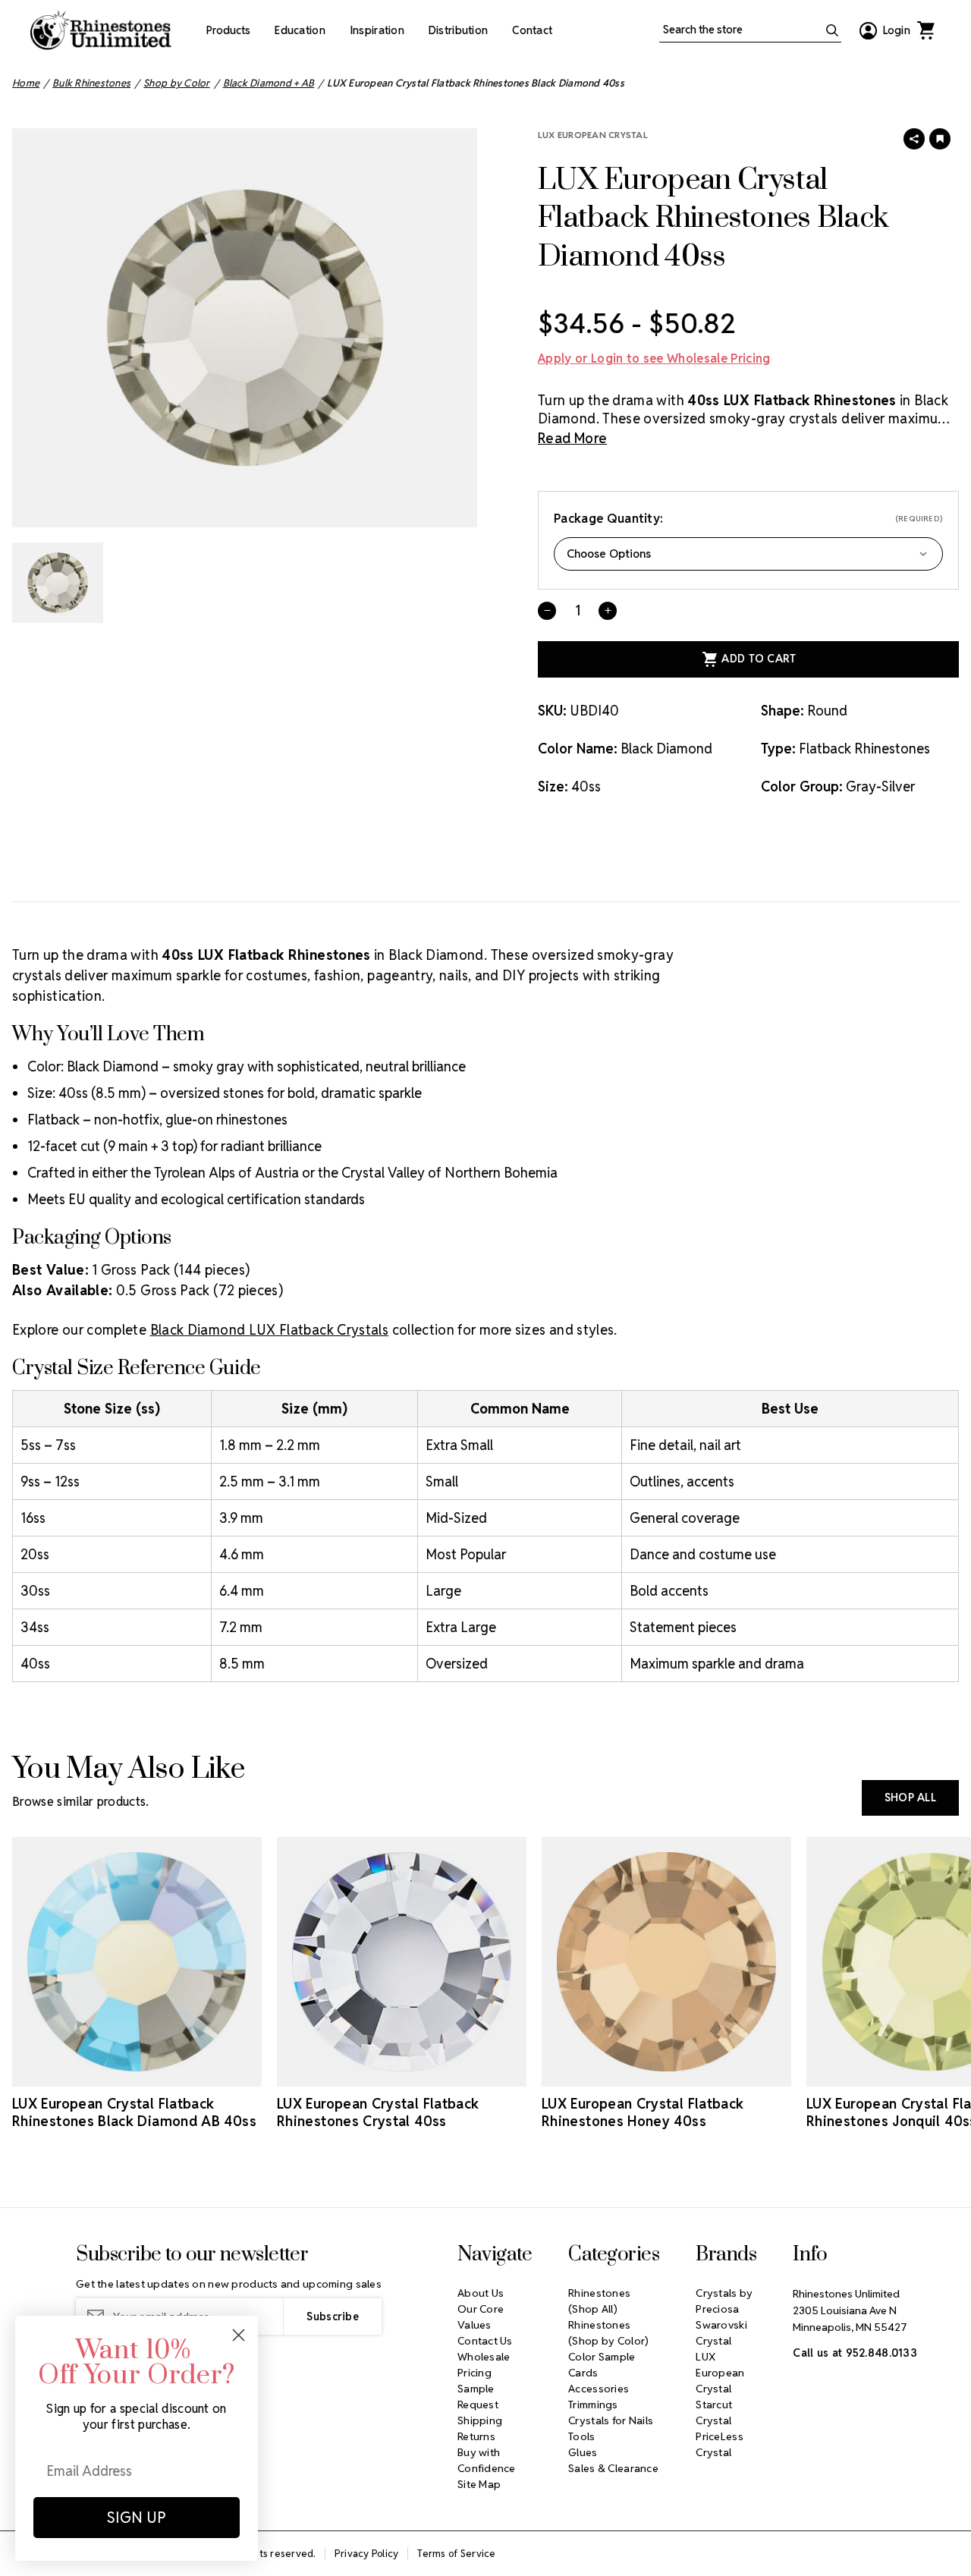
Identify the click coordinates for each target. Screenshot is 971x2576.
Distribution (458, 30)
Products (228, 30)
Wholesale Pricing (484, 2365)
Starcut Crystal (714, 2412)
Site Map (479, 2484)
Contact (532, 30)
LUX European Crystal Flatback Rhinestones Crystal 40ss (378, 2112)
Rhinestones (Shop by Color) (608, 2333)
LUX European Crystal (593, 135)
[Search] (832, 30)
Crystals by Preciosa (724, 2301)
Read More (572, 438)
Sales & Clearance (613, 2468)
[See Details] (137, 2073)
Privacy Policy (367, 2554)
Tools (581, 2436)
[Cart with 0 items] (925, 30)
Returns (476, 2436)
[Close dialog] (239, 2335)
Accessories (599, 2389)
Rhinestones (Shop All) (599, 2301)
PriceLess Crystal (720, 2444)
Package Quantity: (748, 519)
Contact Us (485, 2341)
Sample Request (478, 2397)
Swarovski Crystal (721, 2333)
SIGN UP (137, 2518)
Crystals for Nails (611, 2420)
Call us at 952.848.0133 (855, 2353)
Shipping (480, 2420)
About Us (481, 2293)
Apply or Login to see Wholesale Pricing (654, 359)
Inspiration (377, 30)
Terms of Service (456, 2554)
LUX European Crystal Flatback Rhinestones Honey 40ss (643, 2112)
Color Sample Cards (602, 2365)
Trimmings (593, 2405)
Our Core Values (481, 2317)
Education (300, 30)
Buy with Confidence (487, 2460)
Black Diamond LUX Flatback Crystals (270, 1330)
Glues (583, 2452)
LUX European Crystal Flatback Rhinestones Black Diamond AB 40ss (134, 2112)
